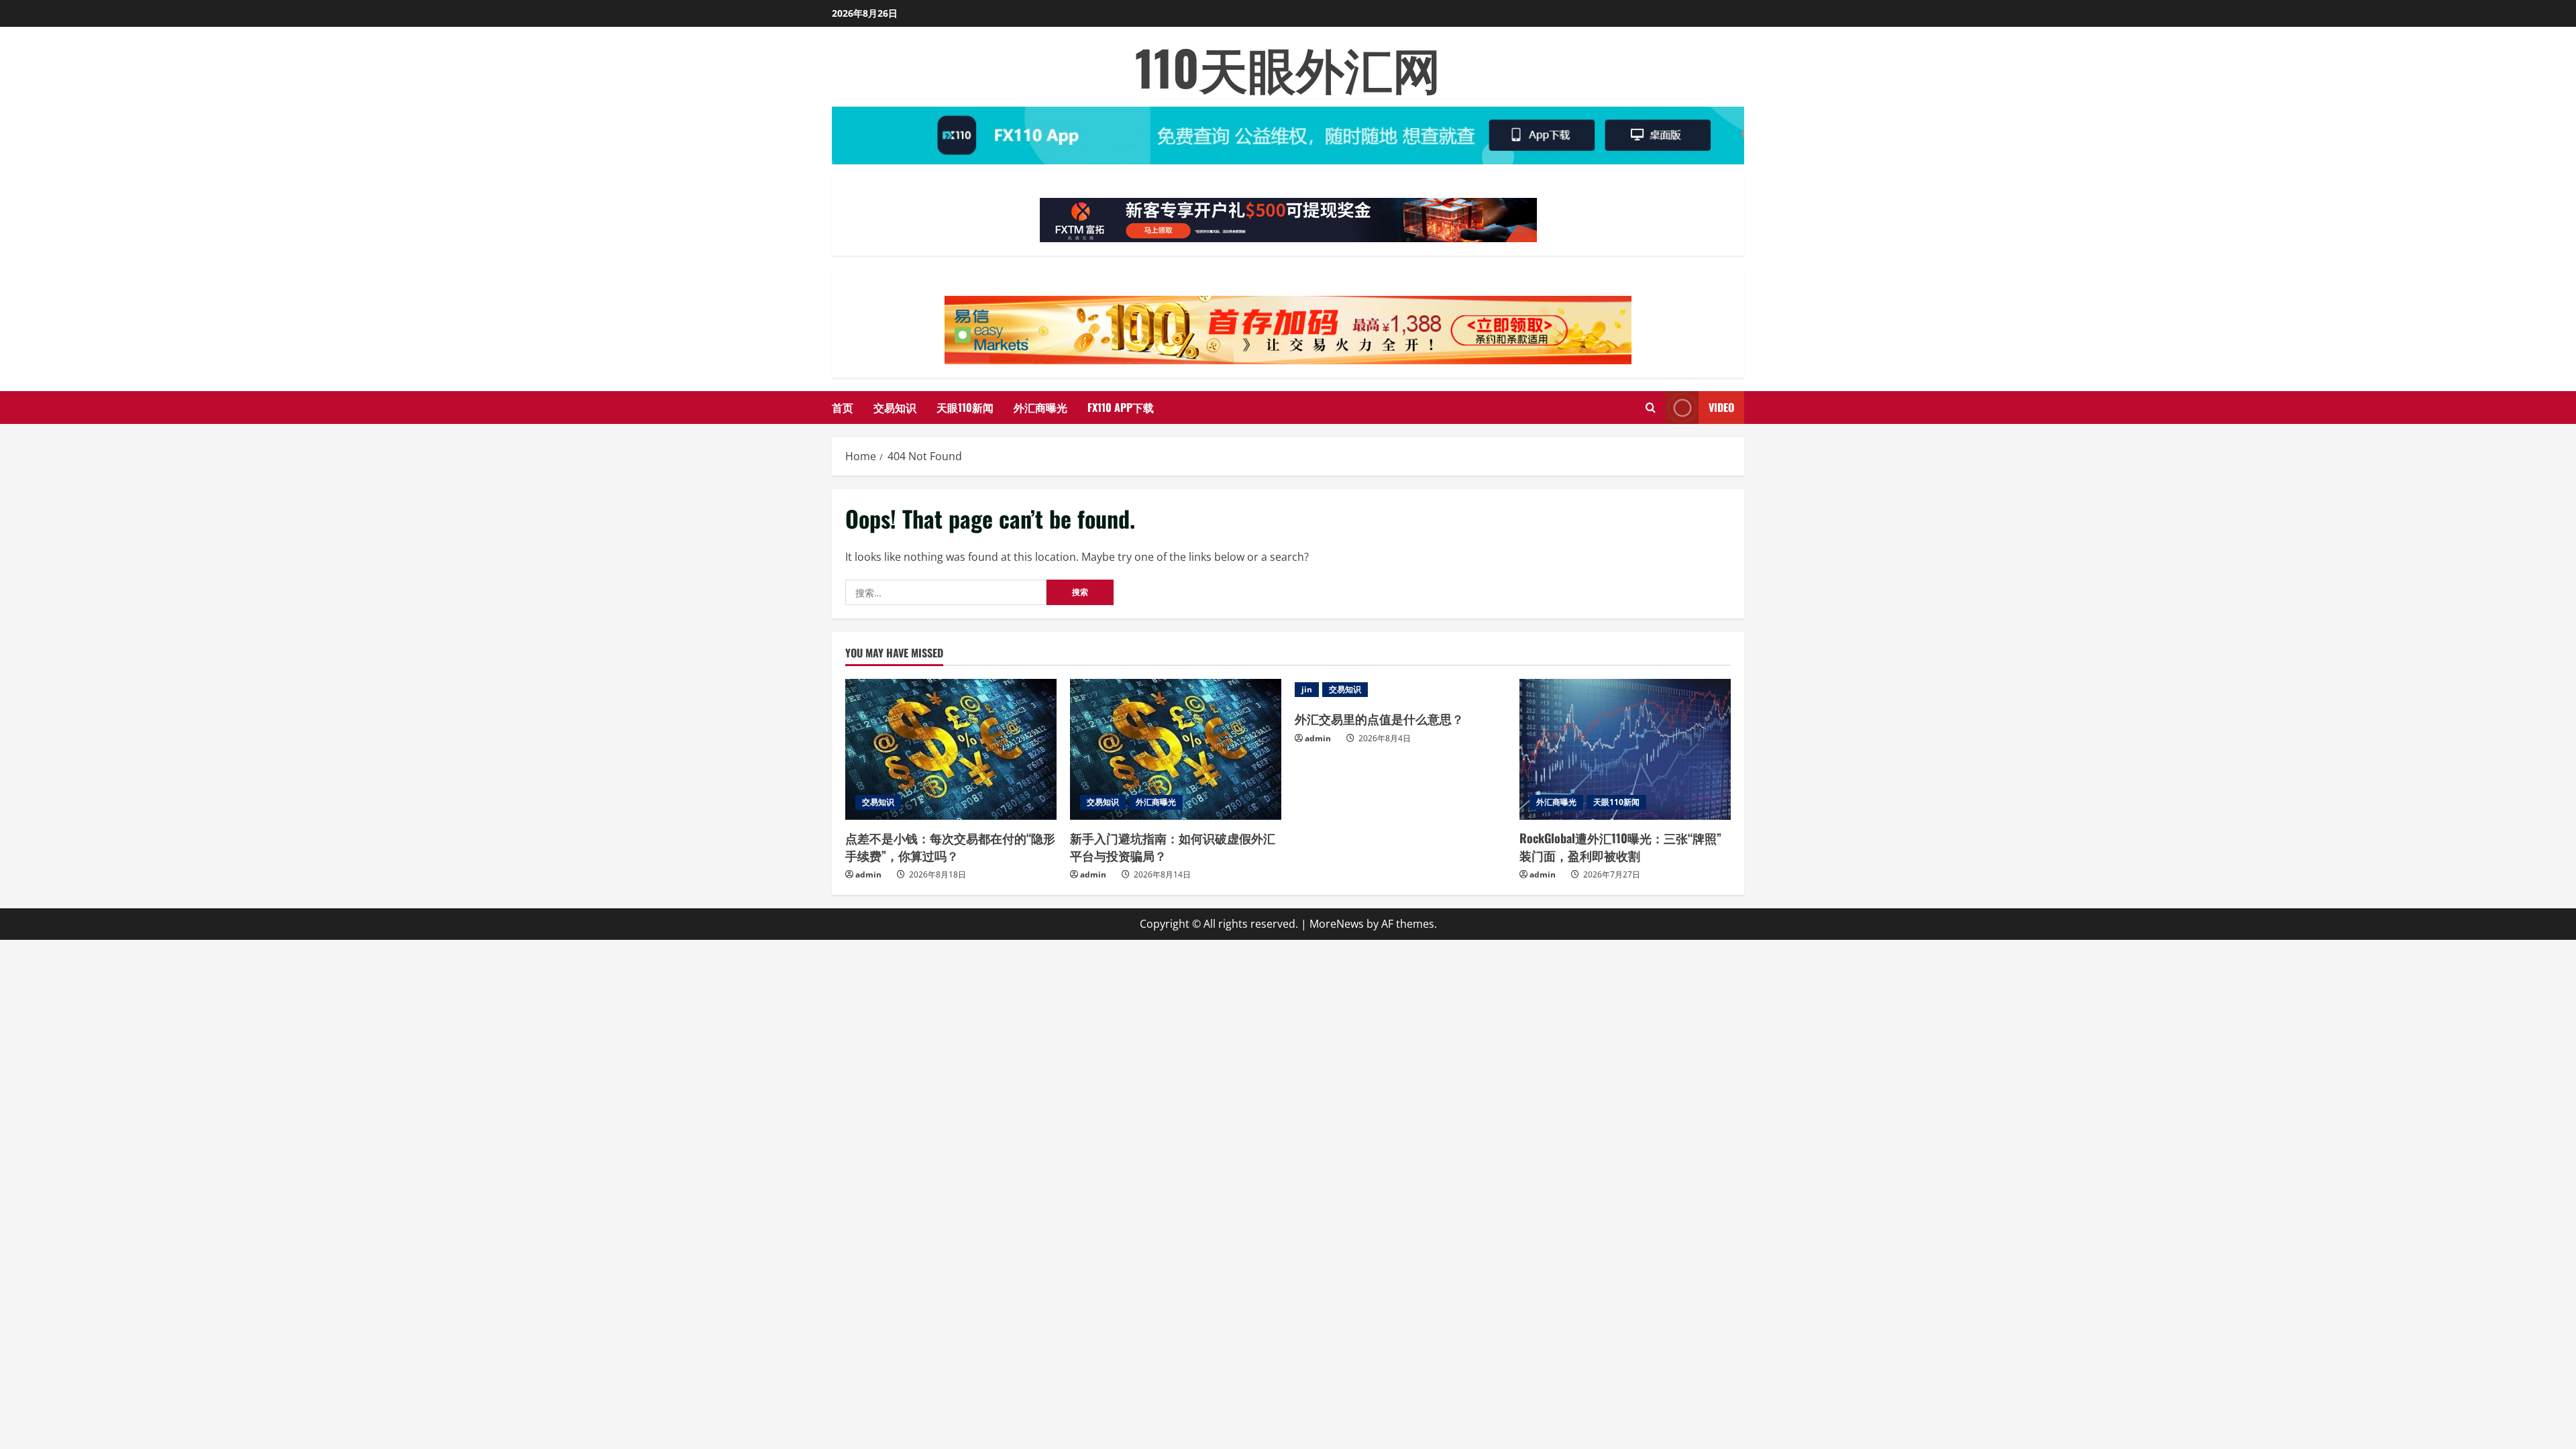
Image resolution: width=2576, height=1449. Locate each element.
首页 (843, 407)
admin (868, 874)
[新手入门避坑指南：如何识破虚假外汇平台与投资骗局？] (1176, 749)
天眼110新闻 (965, 407)
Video (1721, 407)
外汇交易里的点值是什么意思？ (1379, 718)
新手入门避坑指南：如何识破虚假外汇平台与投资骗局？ (1173, 846)
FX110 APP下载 (1121, 407)
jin (1307, 689)
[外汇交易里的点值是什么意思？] (1400, 690)
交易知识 (895, 407)
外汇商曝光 (1040, 407)
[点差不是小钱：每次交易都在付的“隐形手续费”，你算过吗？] (951, 749)
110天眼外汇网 (1288, 67)
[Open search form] (1651, 408)
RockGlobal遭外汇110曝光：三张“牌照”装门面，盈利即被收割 (1620, 846)
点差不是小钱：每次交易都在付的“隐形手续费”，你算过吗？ (950, 846)
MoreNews (1337, 924)
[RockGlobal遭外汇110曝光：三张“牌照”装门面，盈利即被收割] (1625, 749)
